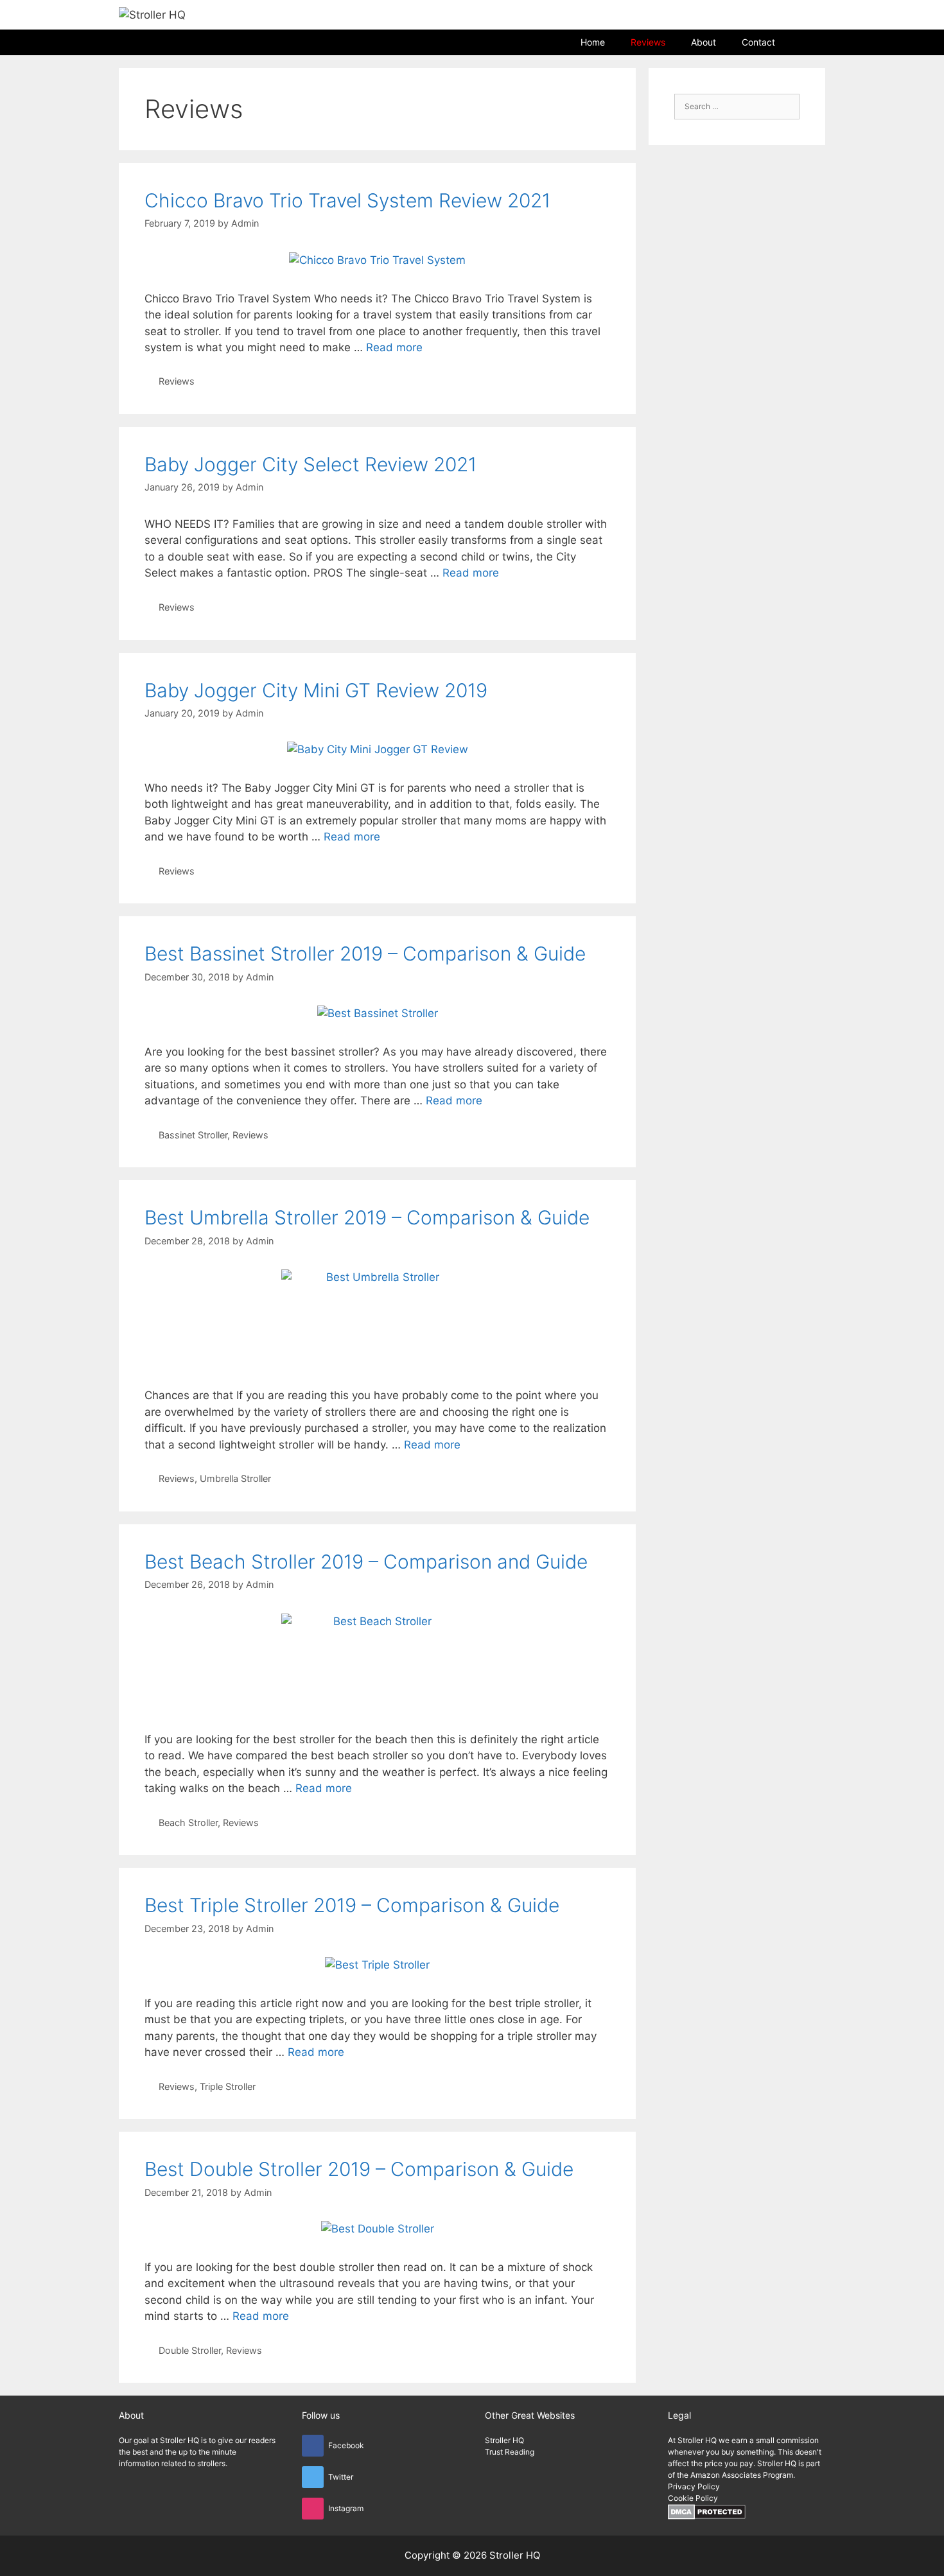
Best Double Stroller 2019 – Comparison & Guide (359, 2169)
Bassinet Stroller (193, 1135)
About (704, 42)
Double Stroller (190, 2350)
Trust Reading (510, 2452)
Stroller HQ (504, 2440)
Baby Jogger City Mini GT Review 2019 (316, 690)
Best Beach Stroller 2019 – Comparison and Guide (366, 1562)
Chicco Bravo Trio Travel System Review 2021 (347, 200)
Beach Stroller (188, 1823)
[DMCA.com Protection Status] (707, 2517)
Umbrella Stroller (235, 1478)
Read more (394, 347)
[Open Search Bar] (807, 42)
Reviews (648, 42)
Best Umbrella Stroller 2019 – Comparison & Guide (367, 1217)
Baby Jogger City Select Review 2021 (310, 464)
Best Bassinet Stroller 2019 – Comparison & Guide (365, 953)
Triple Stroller (228, 2086)
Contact (758, 42)
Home (593, 42)
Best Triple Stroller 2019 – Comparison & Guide (352, 1905)
